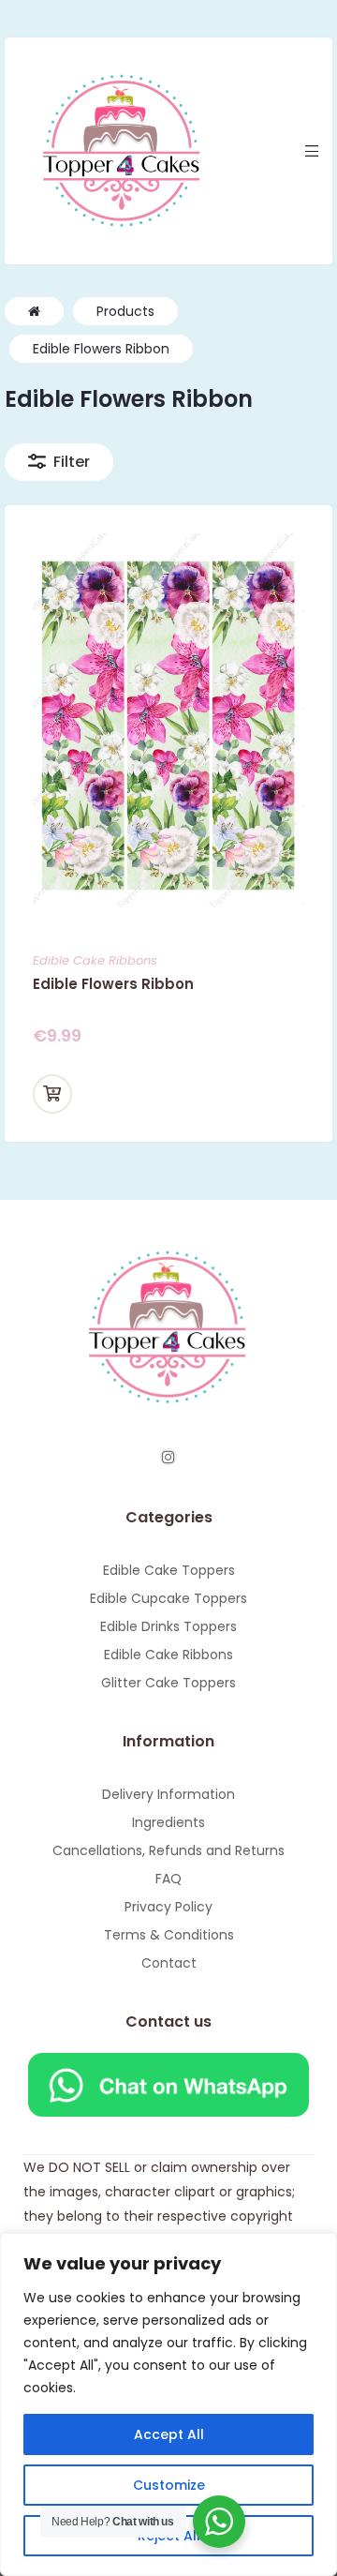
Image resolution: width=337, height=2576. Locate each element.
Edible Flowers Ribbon (113, 984)
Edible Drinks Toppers (168, 1626)
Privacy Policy (168, 1907)
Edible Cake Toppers (169, 1570)
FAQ (168, 1879)
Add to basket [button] (52, 1094)
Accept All (169, 2434)
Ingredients (168, 1822)
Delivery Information (168, 1794)
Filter (72, 462)
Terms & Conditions (169, 1935)
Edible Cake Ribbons (95, 960)
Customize (169, 2485)
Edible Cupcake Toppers (168, 1598)
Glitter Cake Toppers (168, 1683)
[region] (168, 2404)
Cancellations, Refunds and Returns (168, 1850)
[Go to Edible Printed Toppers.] (34, 311)
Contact (169, 1963)
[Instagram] (168, 1457)
